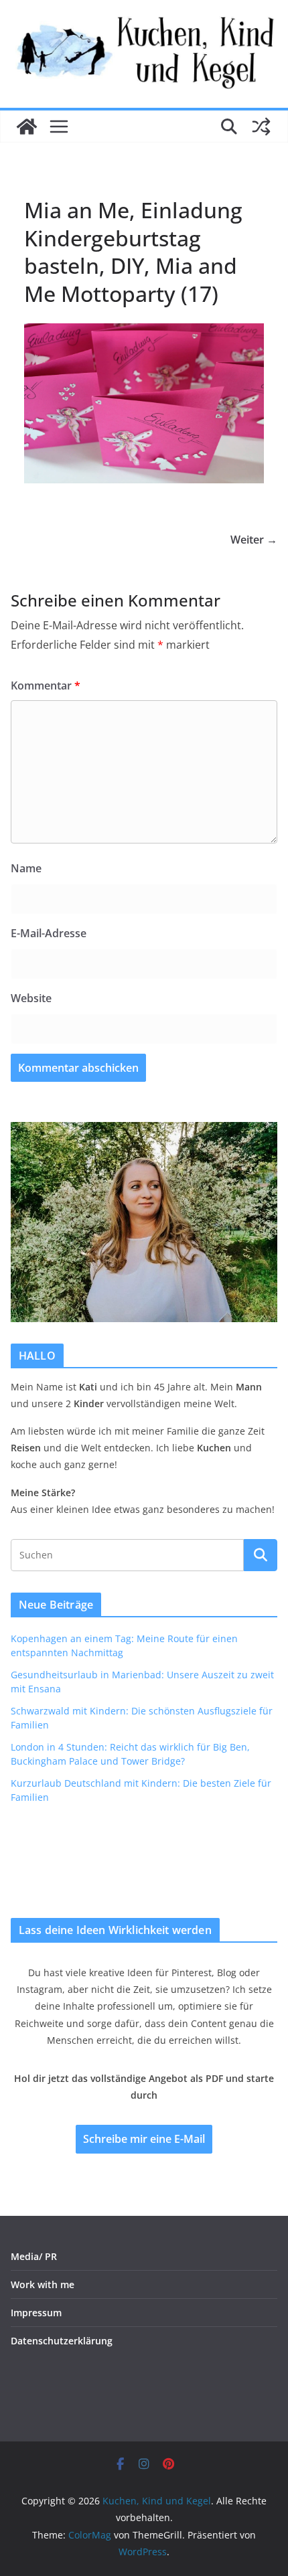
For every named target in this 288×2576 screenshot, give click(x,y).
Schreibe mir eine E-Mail (144, 2139)
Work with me (43, 2284)
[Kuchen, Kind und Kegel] (27, 127)
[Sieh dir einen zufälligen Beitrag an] (261, 127)
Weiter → (254, 540)
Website (31, 998)
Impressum (36, 2313)
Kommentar (46, 686)
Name (26, 868)
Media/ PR (34, 2256)
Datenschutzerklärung (62, 2341)
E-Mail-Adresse (49, 933)
